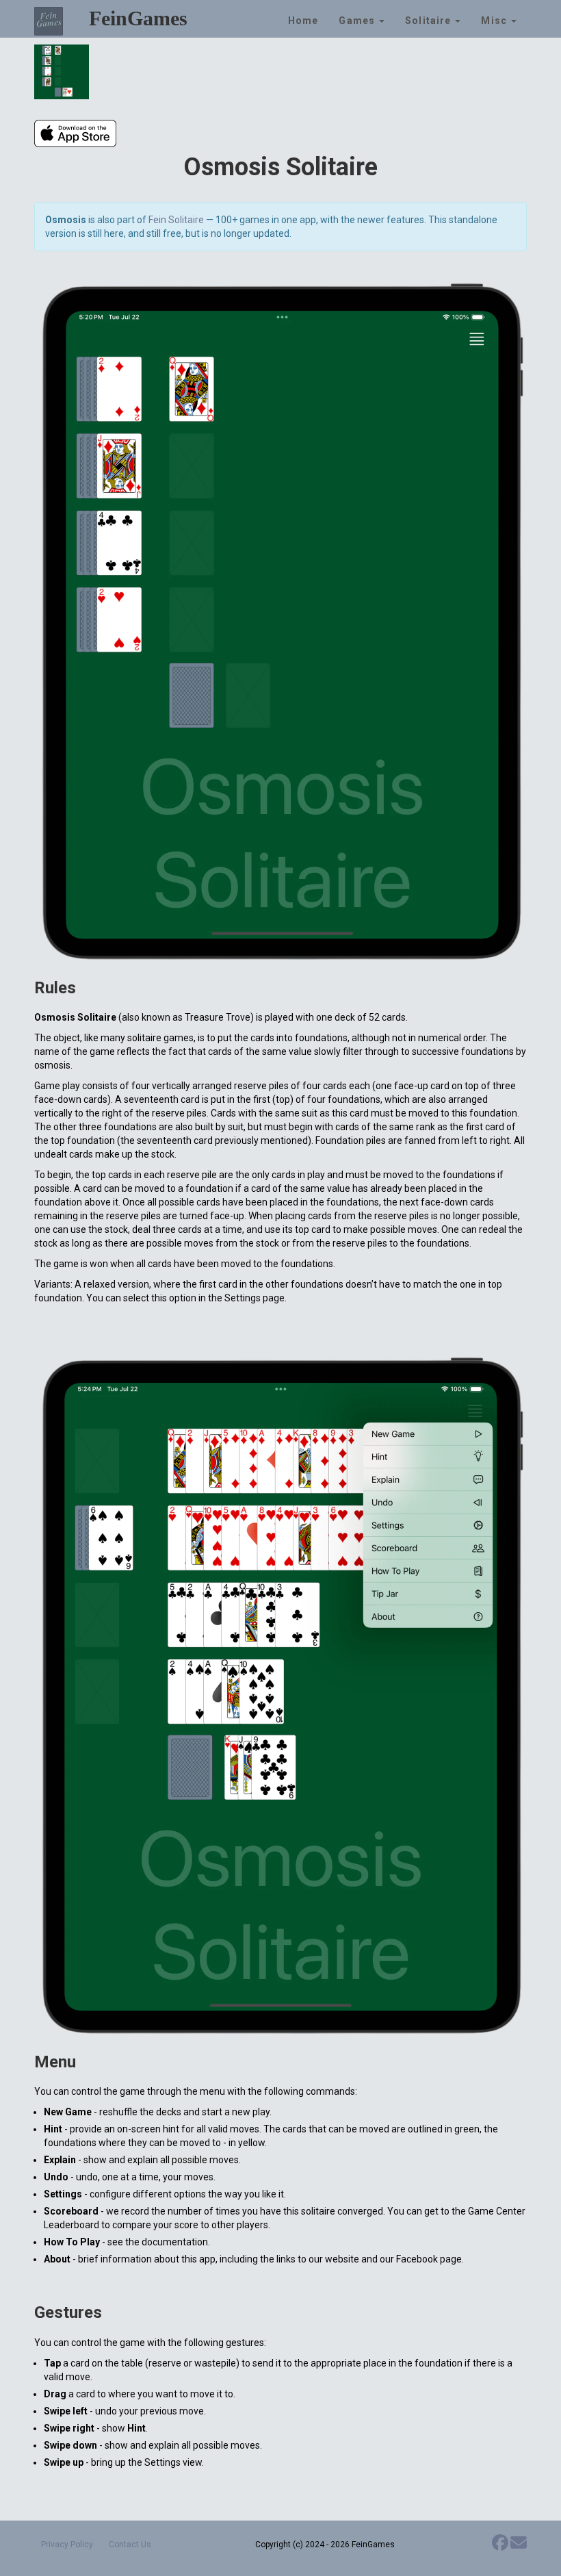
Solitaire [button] (429, 21)
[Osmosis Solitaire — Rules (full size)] (280, 622)
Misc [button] (495, 21)
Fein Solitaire (176, 220)
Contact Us (130, 2545)
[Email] (519, 2546)
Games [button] (358, 21)
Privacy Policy (67, 2545)
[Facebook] (500, 2546)
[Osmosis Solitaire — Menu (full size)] (280, 1696)
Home (303, 21)
